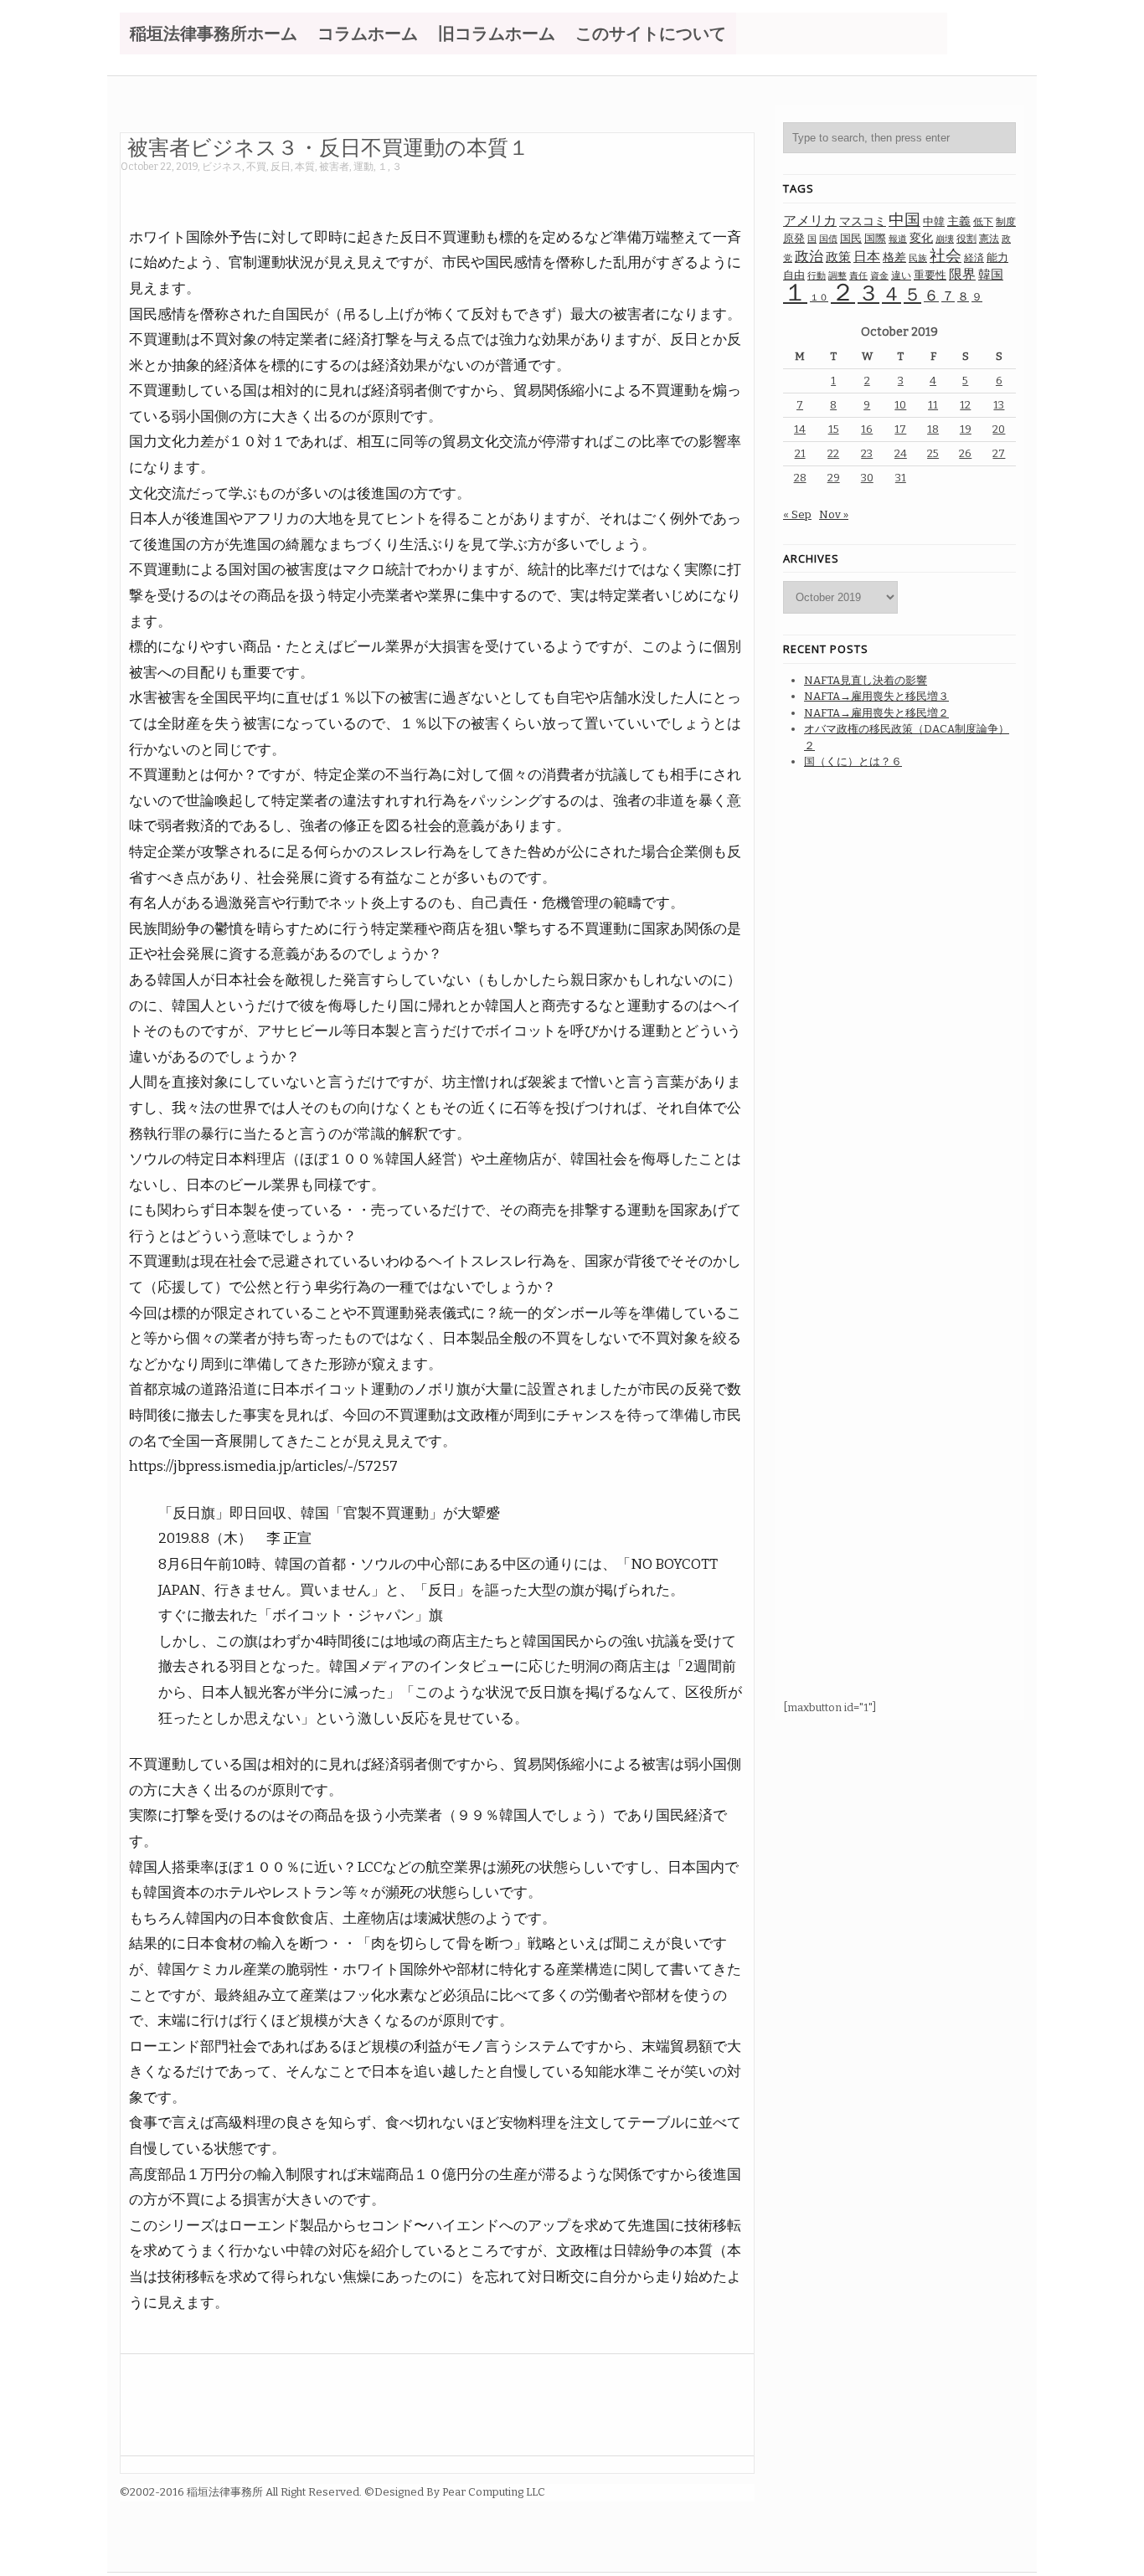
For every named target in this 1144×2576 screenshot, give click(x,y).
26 (965, 453)
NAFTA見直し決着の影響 (866, 680)
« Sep (797, 514)
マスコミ (863, 221)
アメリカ (810, 221)
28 (800, 478)
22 (833, 453)
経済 (974, 258)
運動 (363, 167)
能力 (997, 257)
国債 (828, 239)
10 (900, 405)
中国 (904, 220)
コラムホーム (368, 33)
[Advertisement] (425, 190)
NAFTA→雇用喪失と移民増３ (876, 696)
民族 (918, 258)
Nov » (834, 514)
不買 (256, 167)
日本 (867, 257)
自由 (794, 275)
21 (800, 453)
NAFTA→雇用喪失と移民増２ (876, 713)
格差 (894, 257)
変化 (921, 238)
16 (867, 429)
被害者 (334, 167)
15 (834, 429)
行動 (817, 276)
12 (965, 405)
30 (867, 478)
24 (901, 453)
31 (901, 478)
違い (901, 275)
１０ (819, 298)
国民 (851, 238)
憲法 (989, 239)
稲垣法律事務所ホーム (214, 33)
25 (933, 453)
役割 (966, 239)
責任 (858, 276)
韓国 (991, 275)
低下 (983, 222)
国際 (875, 238)
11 (933, 405)
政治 (809, 257)
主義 (959, 221)
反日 (281, 167)
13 (999, 405)
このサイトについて (651, 33)
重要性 (930, 275)
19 (966, 429)
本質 (305, 167)
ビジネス (222, 167)
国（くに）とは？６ (853, 761)
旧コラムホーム (497, 33)
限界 (962, 274)
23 (867, 453)
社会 (946, 256)
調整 (837, 276)
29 (834, 478)
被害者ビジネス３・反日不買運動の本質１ (328, 147)
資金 (879, 276)
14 (800, 429)
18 (933, 429)
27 (999, 453)
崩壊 (945, 239)
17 (900, 429)
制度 (1006, 221)
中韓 (934, 221)
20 (999, 429)
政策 (838, 257)
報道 (898, 239)
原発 (794, 238)
